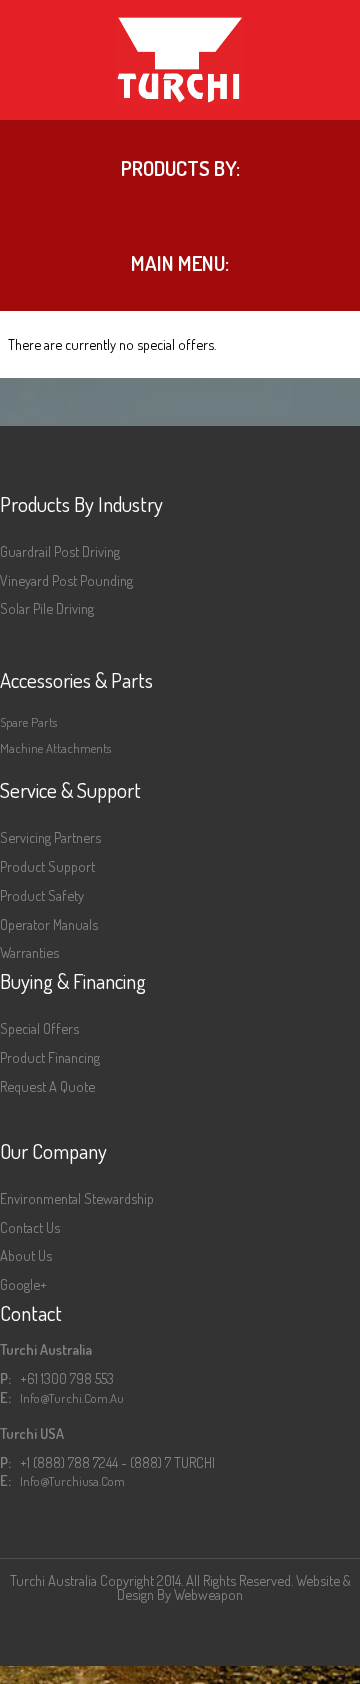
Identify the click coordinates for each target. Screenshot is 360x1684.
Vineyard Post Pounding (66, 580)
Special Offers (39, 1028)
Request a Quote (47, 1086)
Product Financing (50, 1057)
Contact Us (30, 1227)
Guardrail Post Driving (60, 551)
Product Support (47, 866)
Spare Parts (28, 722)
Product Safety (42, 895)
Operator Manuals (49, 924)
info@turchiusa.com (72, 1481)
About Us (26, 1255)
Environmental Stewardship (77, 1198)
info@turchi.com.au (72, 1398)
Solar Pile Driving (47, 608)
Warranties (29, 952)
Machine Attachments (55, 748)
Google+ (23, 1284)
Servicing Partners (50, 837)
